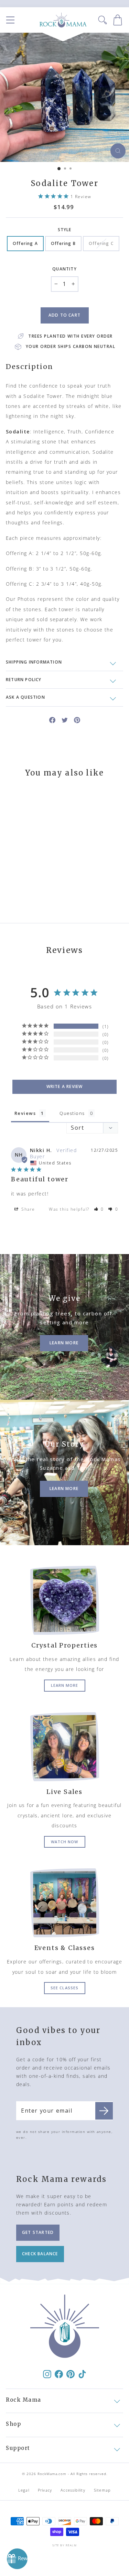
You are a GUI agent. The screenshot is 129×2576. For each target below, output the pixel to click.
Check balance (40, 2254)
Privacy (45, 2490)
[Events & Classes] (64, 1903)
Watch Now (65, 1842)
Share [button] (28, 1209)
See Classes (64, 1988)
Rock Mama (24, 2400)
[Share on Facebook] (52, 720)
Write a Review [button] (65, 1086)
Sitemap (102, 2490)
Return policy (24, 680)
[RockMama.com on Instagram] (47, 2374)
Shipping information (34, 662)
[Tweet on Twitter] (65, 720)
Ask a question (25, 697)
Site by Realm (64, 2545)
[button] (99, 1209)
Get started (38, 2232)
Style (65, 230)
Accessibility (73, 2490)
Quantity (64, 269)
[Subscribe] (104, 2111)
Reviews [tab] (25, 1113)
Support (18, 2448)
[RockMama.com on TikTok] (82, 2374)
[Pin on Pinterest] (77, 720)
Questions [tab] (72, 1113)
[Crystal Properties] (64, 1600)
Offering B (63, 243)
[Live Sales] (64, 1747)
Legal (24, 2490)
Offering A (25, 243)
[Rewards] (17, 2559)
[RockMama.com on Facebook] (59, 2374)
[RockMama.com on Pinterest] (71, 2374)
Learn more (65, 1685)
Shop (13, 2424)
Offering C (101, 243)
